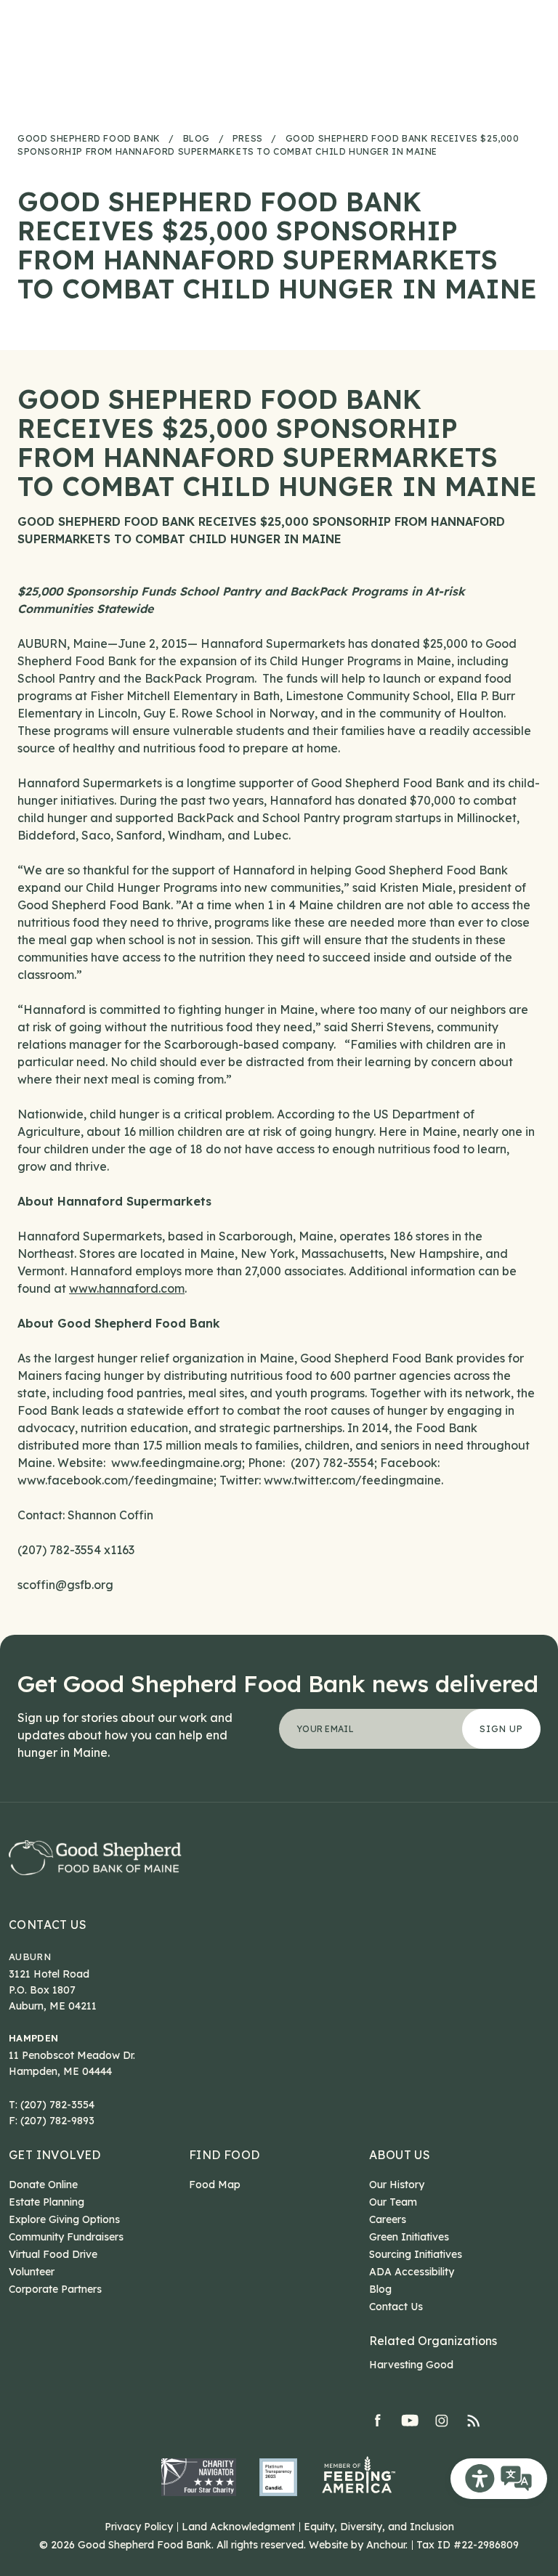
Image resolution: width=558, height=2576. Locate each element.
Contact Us (48, 1925)
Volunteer (32, 2272)
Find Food (225, 2155)
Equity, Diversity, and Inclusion (379, 2527)
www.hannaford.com (127, 1288)
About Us (400, 2155)
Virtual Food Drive (53, 2254)
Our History (397, 2185)
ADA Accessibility (412, 2272)
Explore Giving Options (64, 2219)
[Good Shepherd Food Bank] (95, 1857)
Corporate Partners (55, 2289)
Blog (380, 2289)
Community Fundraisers (66, 2237)
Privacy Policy (139, 2527)
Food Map (215, 2185)
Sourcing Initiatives (416, 2254)
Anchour (386, 2545)
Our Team (393, 2202)
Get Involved (55, 2155)
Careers (388, 2219)
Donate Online (43, 2185)
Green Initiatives (409, 2237)
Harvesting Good (411, 2365)
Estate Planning (46, 2202)
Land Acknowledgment (238, 2527)
